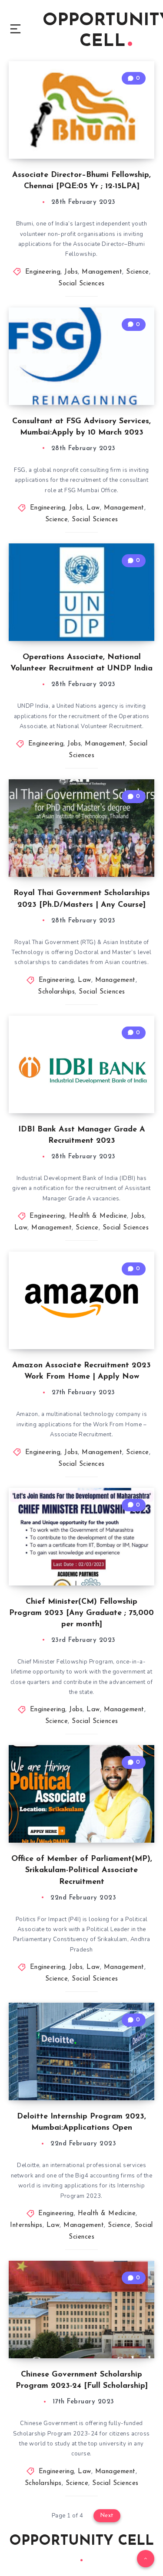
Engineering (43, 272)
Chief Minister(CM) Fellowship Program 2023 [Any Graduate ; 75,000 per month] (81, 1613)
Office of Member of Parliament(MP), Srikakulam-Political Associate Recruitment (82, 1870)
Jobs (71, 272)
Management (102, 272)
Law (93, 508)
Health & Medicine (98, 1216)
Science (138, 272)
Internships (26, 2225)
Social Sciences (81, 284)
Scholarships (56, 992)
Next (107, 2516)
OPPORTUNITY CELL (81, 2541)
